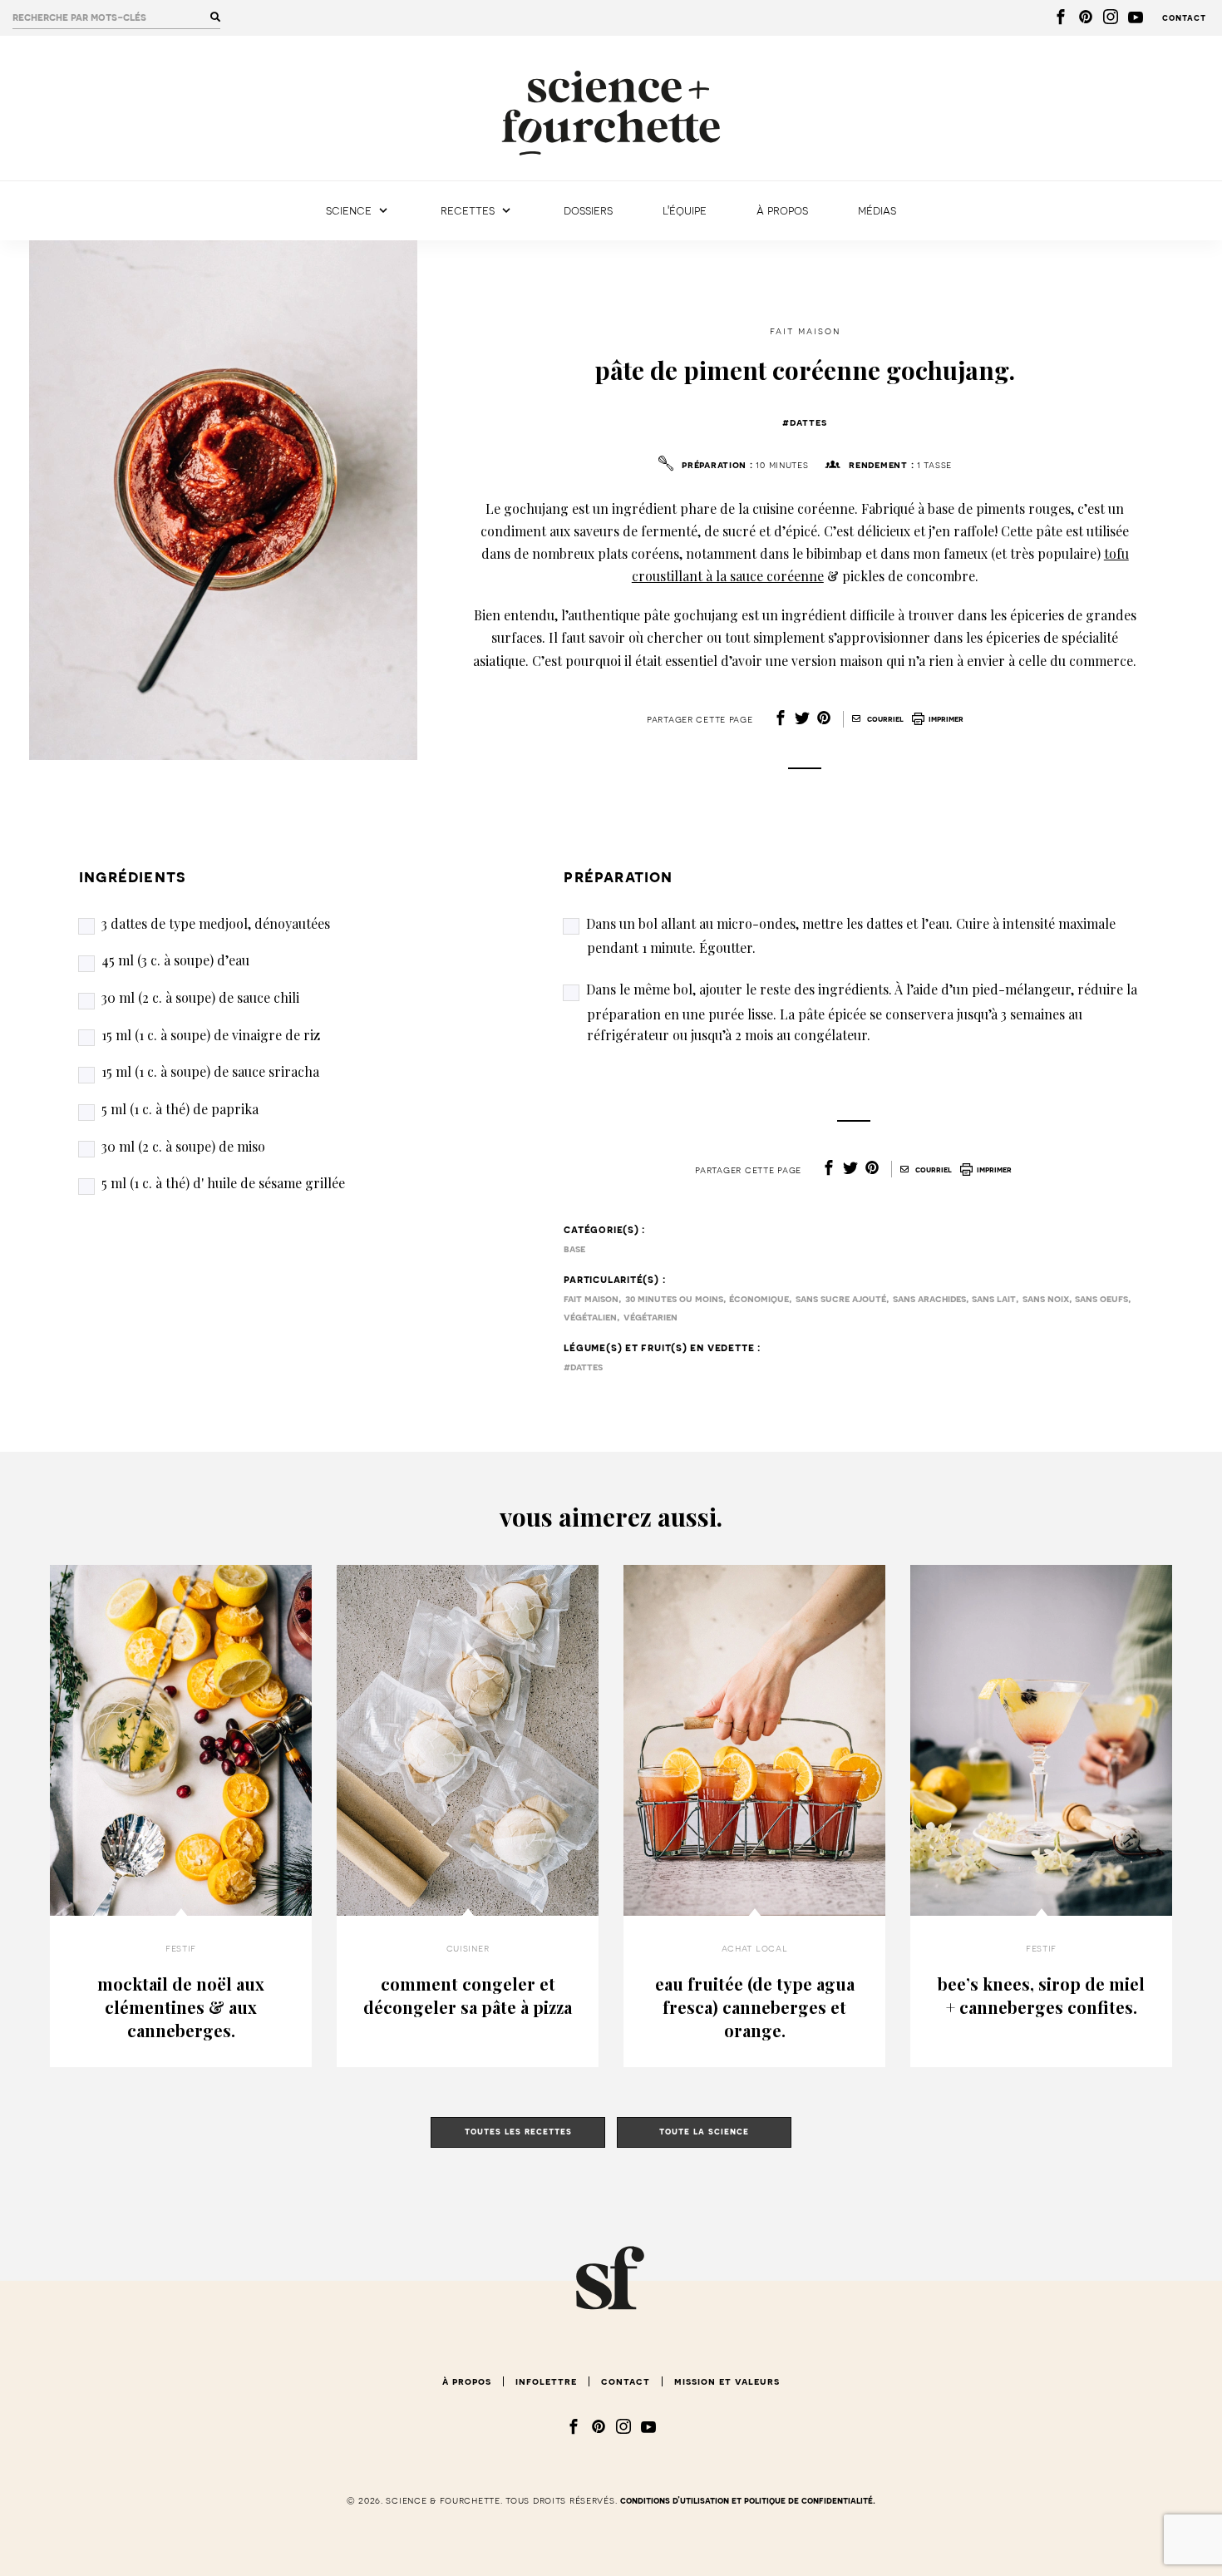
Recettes (468, 211)
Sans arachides (929, 1299)
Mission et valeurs (727, 2381)
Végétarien (650, 1317)
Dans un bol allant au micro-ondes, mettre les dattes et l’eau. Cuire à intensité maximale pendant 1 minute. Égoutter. (851, 936)
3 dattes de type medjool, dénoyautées (216, 923)
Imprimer (946, 719)
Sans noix (1046, 1299)
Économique (759, 1299)
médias (877, 211)
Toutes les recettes (518, 2132)
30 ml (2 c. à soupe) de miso (183, 1146)
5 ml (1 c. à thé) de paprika (180, 1109)
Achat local (755, 1948)
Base (574, 1249)
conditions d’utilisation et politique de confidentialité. (748, 2501)
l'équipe (685, 211)
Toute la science (704, 2132)
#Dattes (805, 422)
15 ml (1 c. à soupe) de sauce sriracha (210, 1071)
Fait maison (805, 331)
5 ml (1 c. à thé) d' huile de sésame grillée (223, 1183)
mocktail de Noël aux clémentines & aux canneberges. (181, 2007)
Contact (1184, 18)
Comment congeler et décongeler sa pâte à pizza (468, 1995)
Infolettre (546, 2381)
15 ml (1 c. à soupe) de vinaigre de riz (211, 1035)
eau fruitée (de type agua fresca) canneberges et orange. (755, 2007)
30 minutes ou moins (674, 1299)
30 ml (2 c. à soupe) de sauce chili (200, 997)
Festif (181, 1948)
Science (349, 211)
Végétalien (590, 1317)
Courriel (884, 719)
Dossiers (588, 211)
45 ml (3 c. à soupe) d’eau (175, 960)
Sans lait (994, 1299)
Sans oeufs (1101, 1299)
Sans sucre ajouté (841, 1299)
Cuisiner (468, 1948)
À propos (782, 211)
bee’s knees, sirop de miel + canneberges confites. (1041, 1995)
